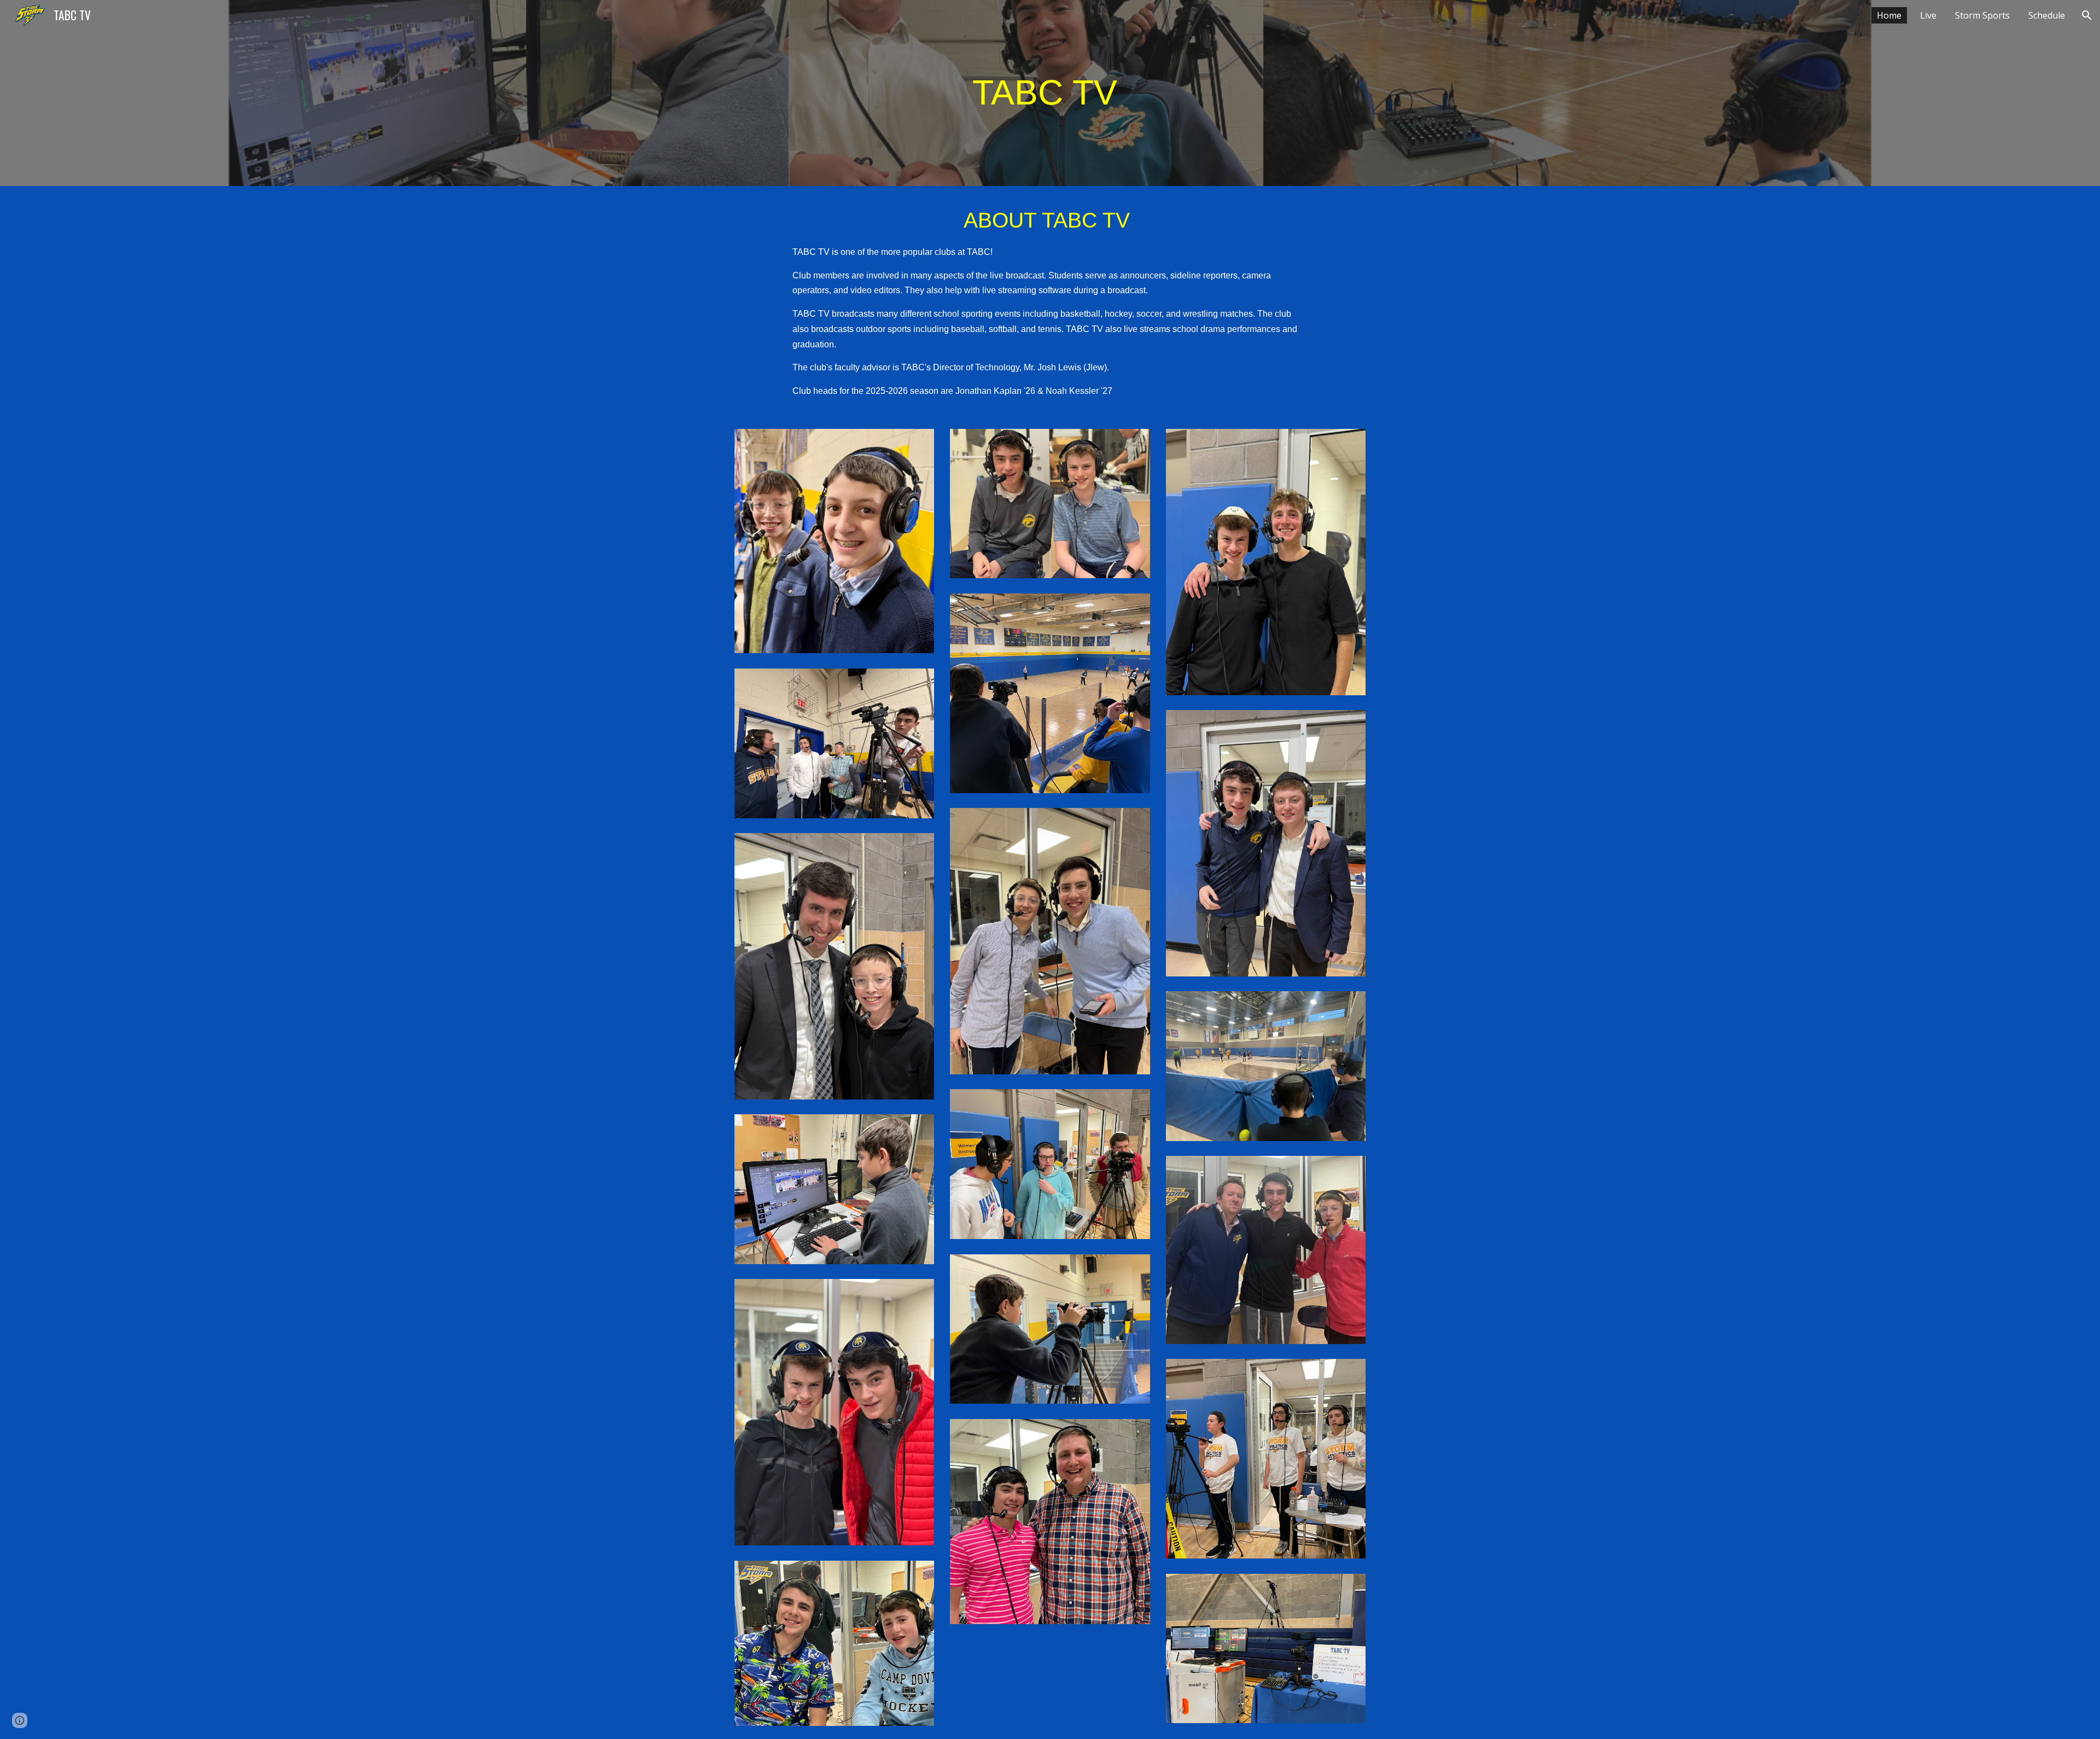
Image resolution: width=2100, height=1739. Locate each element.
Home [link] (1889, 15)
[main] (1050, 93)
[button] (2087, 15)
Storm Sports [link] (1982, 15)
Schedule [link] (2047, 15)
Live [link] (1928, 15)
